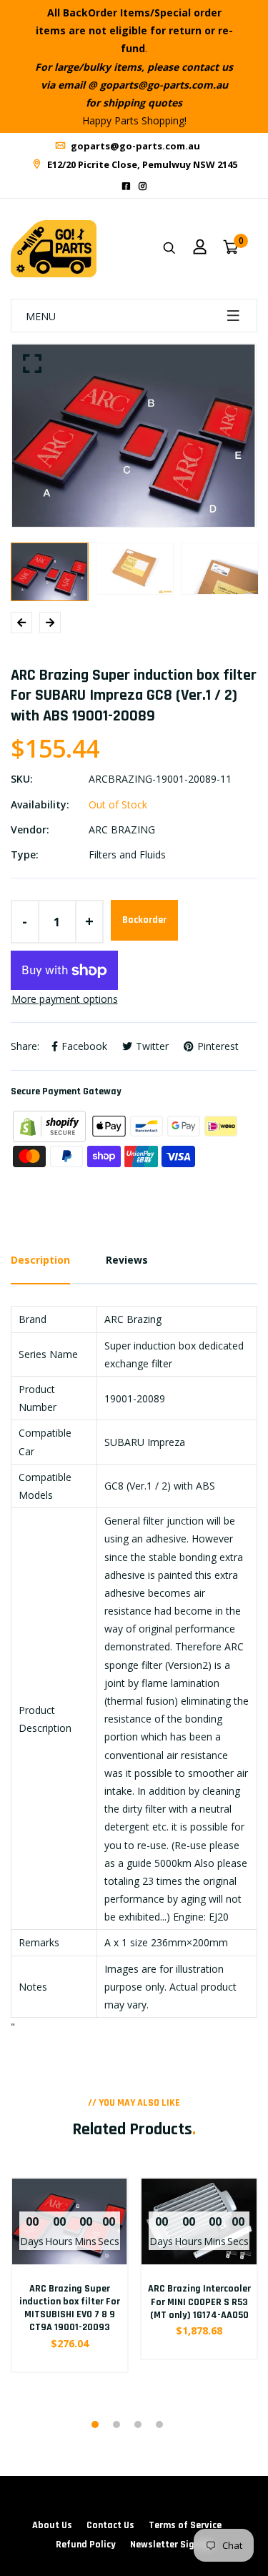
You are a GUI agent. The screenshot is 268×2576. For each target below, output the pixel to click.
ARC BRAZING (122, 829)
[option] (134, 436)
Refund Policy (86, 2545)
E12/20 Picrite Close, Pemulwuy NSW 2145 (141, 164)
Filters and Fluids (127, 854)
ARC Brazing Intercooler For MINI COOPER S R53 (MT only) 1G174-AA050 (199, 2302)
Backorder (144, 920)
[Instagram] (143, 186)
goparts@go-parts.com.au (134, 146)
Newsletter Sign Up (172, 2545)
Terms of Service (185, 2525)
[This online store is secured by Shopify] (51, 1125)
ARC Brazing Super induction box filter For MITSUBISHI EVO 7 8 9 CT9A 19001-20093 (70, 2308)
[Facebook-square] (126, 186)
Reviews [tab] (127, 1260)
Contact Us (110, 2525)
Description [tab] (40, 1260)
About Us (52, 2525)
